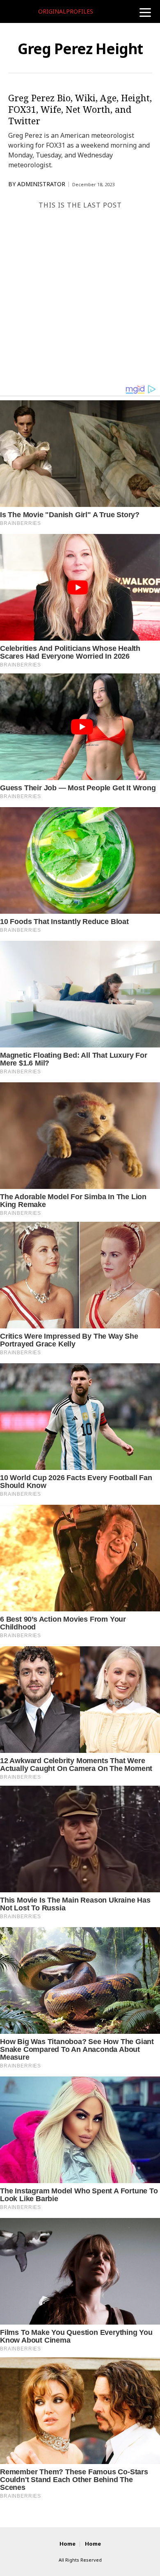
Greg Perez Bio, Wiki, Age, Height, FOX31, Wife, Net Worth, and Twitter (80, 109)
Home (67, 2544)
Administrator (41, 184)
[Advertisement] (80, 300)
